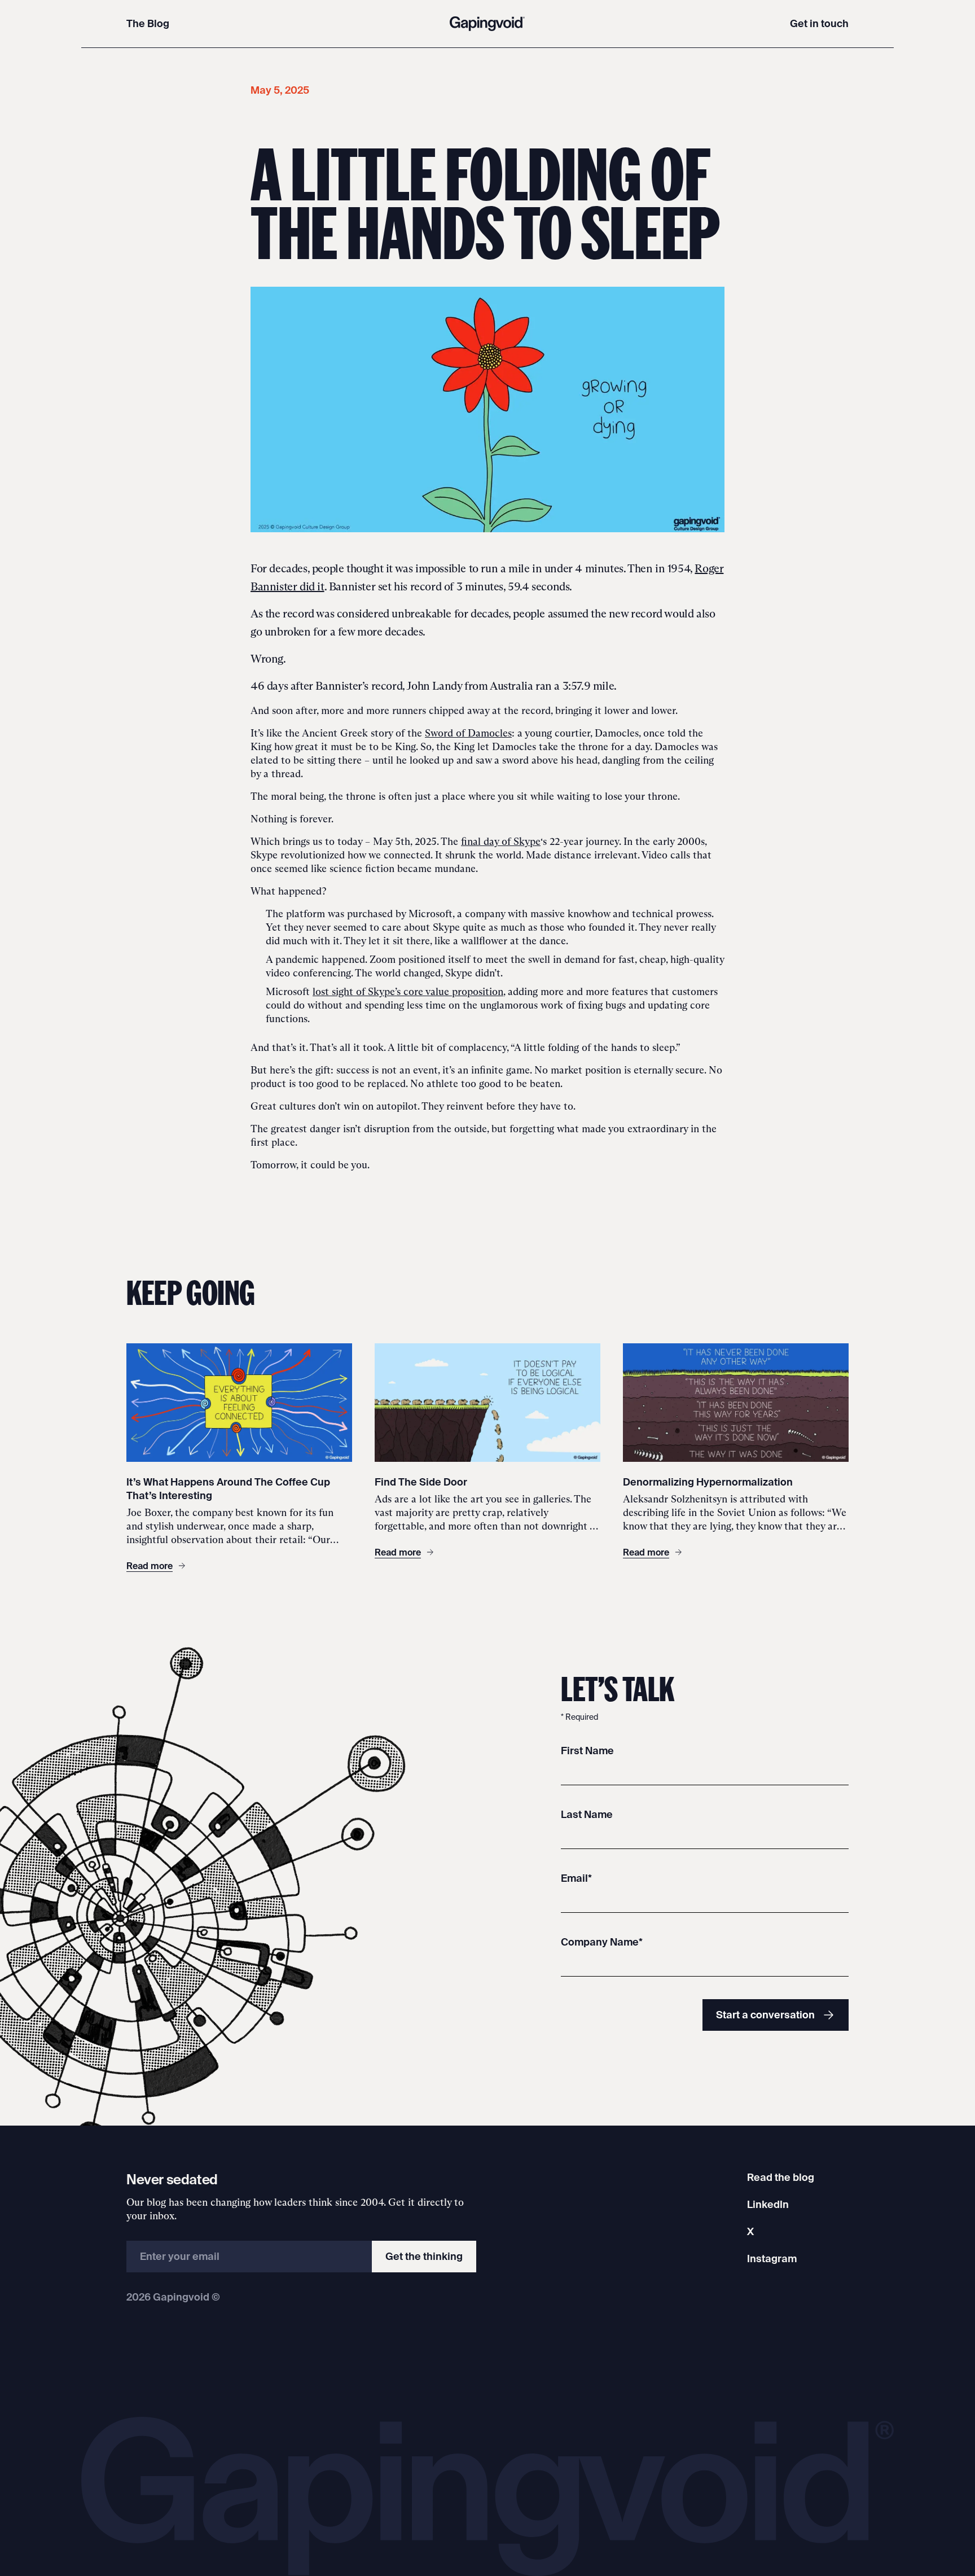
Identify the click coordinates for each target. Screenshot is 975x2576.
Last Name (587, 1814)
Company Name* (602, 1942)
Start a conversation (765, 2015)
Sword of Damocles (468, 733)
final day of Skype (501, 842)
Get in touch (819, 23)
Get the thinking (424, 2256)
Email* (576, 1878)
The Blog (148, 23)
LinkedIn (768, 2204)
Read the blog (781, 2177)
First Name (587, 1751)
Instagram (772, 2259)
